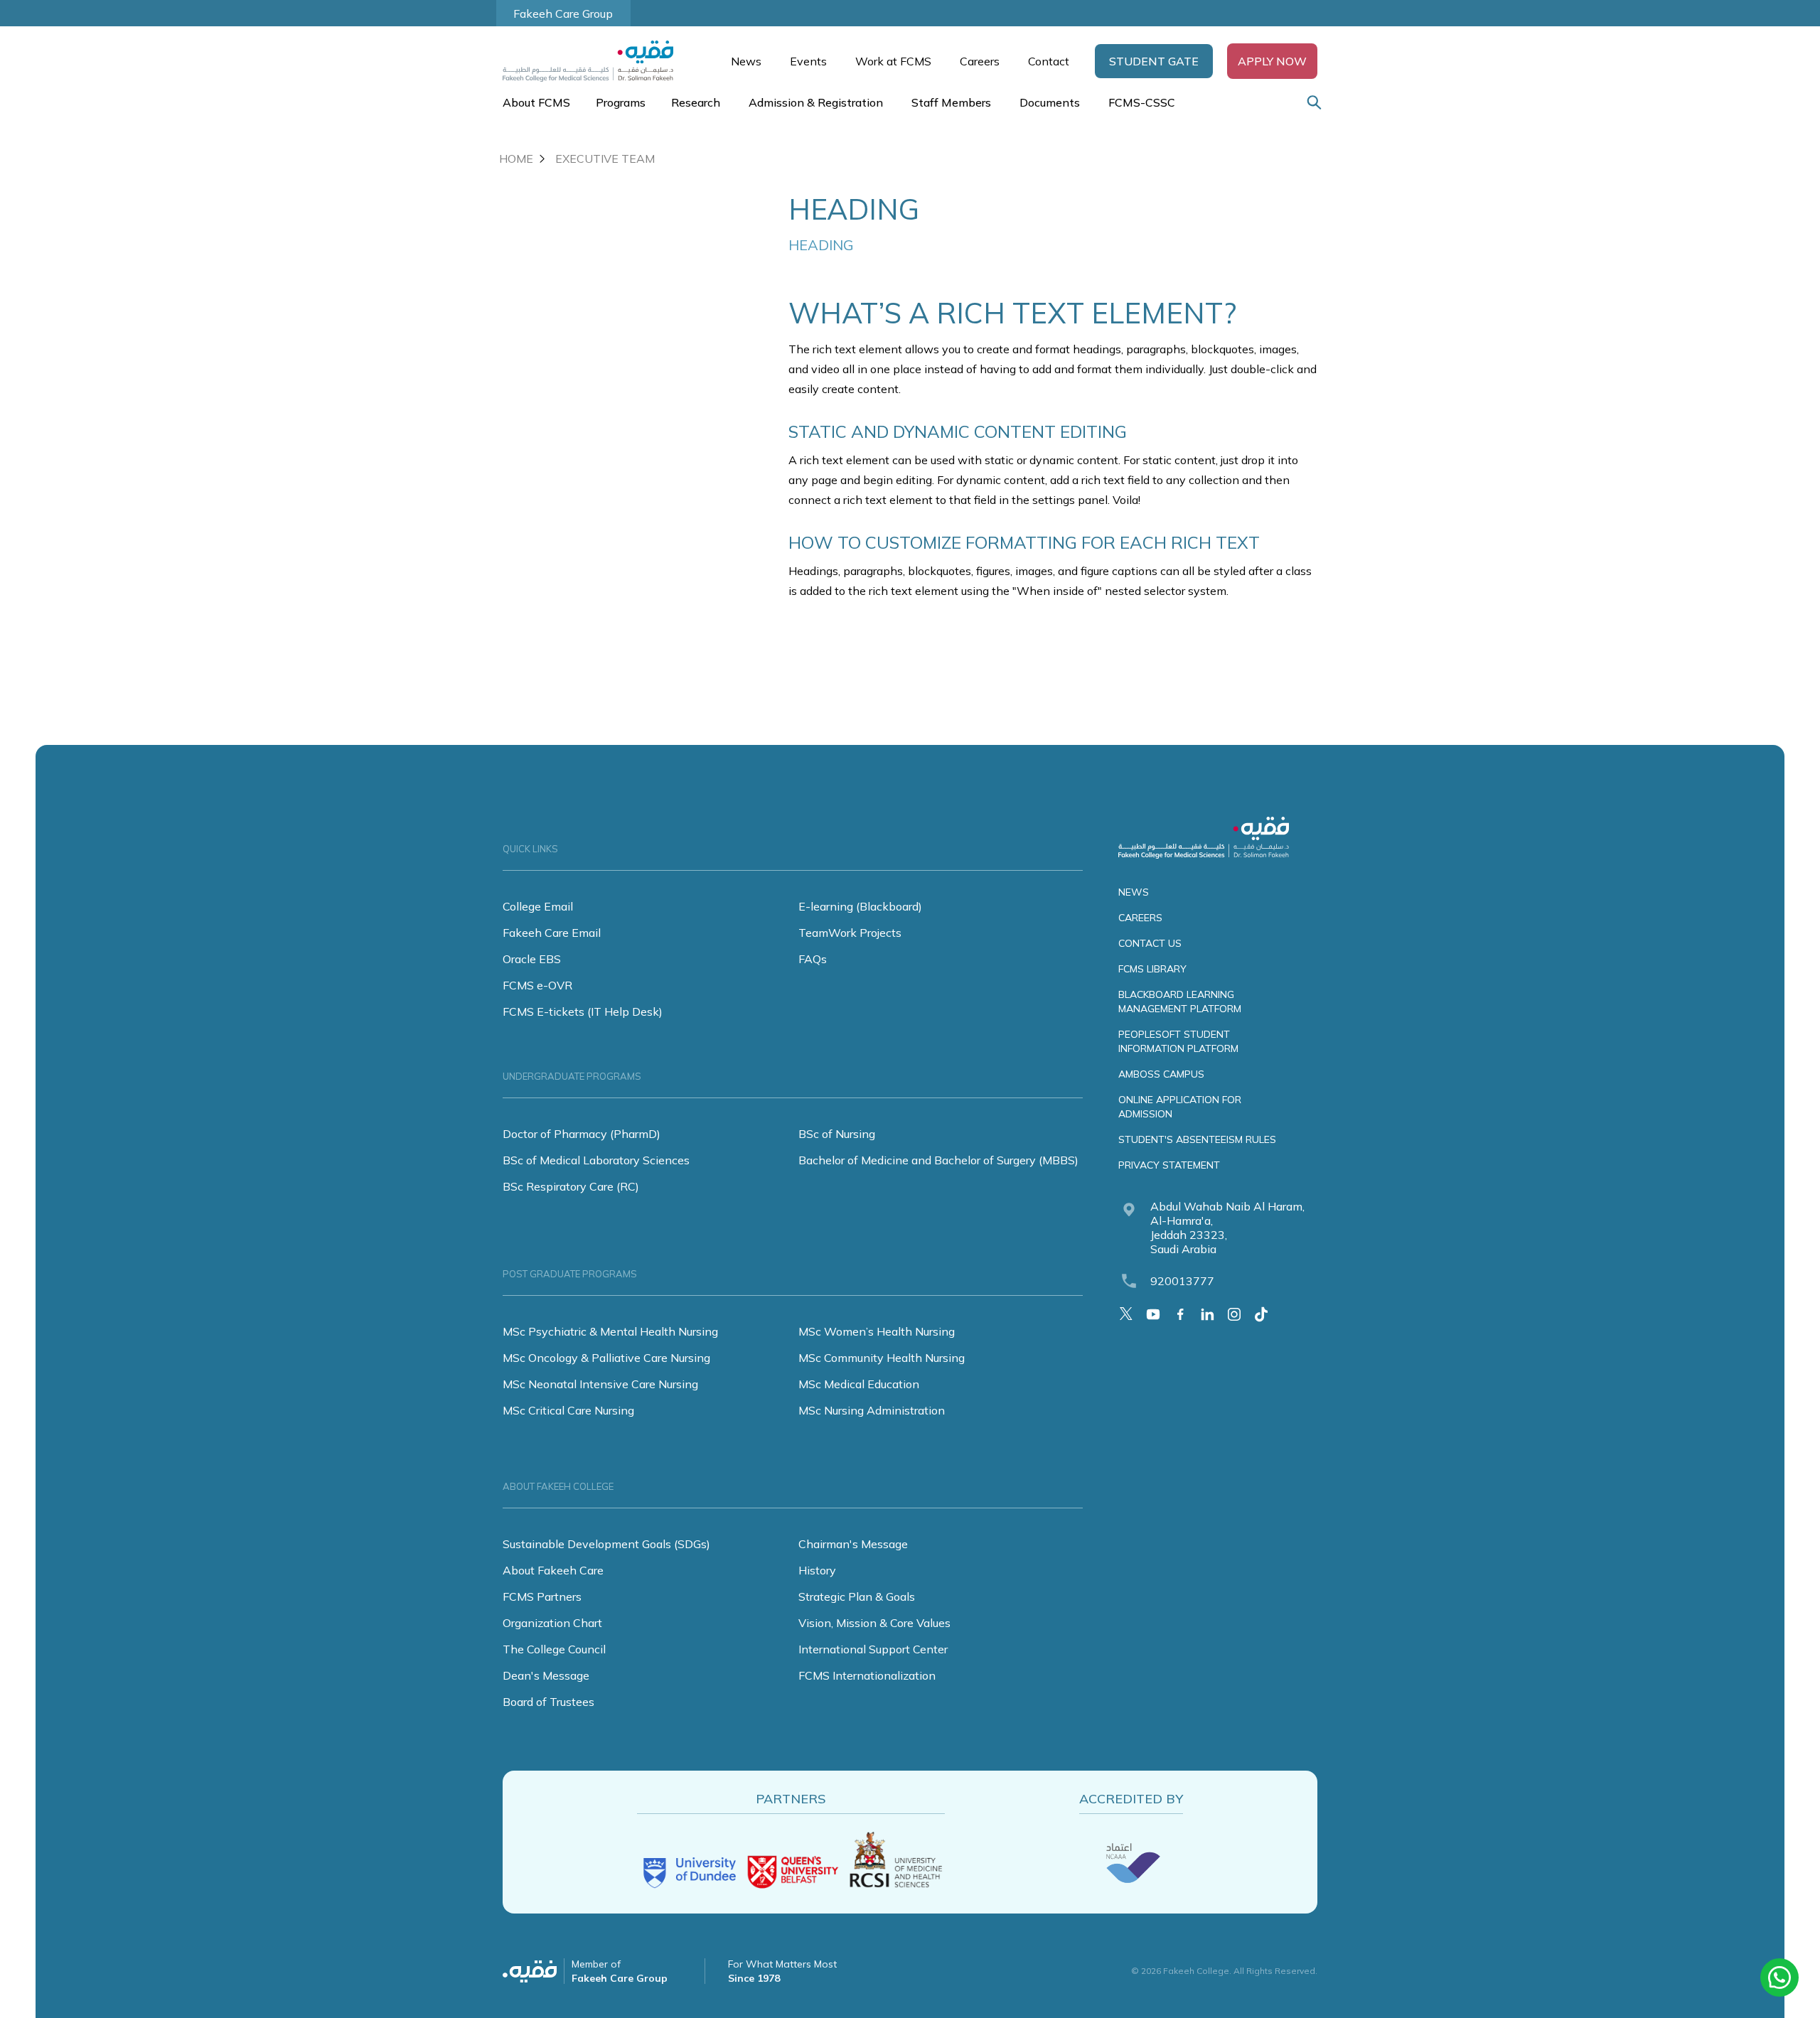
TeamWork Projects (850, 933)
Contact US (1150, 943)
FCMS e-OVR (537, 985)
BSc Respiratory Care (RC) (571, 1186)
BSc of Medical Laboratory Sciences (596, 1160)
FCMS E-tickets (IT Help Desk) (583, 1011)
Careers (980, 61)
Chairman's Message (853, 1544)
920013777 (1182, 1281)
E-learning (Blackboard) (860, 906)
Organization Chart (552, 1623)
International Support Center (873, 1649)
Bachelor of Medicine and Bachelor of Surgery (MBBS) (938, 1160)
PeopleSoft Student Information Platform (1178, 1041)
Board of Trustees (548, 1702)
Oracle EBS (532, 959)
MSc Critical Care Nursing (568, 1410)
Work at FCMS (893, 61)
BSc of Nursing (837, 1134)
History (817, 1570)
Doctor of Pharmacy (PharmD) (582, 1134)
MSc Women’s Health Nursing (877, 1331)
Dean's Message (546, 1675)
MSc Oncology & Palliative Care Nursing (606, 1358)
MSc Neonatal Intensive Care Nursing (600, 1384)
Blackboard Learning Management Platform (1180, 1002)
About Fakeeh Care (553, 1570)
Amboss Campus (1161, 1074)
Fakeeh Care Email (552, 933)
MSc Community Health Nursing (882, 1358)
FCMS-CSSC (1142, 102)
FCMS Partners (542, 1596)
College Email (538, 906)
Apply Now (1272, 61)
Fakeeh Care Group (563, 14)
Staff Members (951, 102)
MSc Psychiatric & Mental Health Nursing (610, 1331)
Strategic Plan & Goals (857, 1596)
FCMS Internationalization (867, 1675)
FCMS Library (1152, 969)
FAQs (813, 959)
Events (808, 61)
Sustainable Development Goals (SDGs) (606, 1544)
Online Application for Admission (1180, 1107)
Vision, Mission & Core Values (874, 1623)
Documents (1050, 102)
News (746, 61)
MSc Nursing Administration (872, 1410)
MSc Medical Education (859, 1384)
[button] (1154, 61)
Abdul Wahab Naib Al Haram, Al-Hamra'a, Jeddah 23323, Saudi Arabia (1227, 1228)
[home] (595, 61)
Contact (1049, 61)
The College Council (554, 1649)
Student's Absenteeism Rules (1197, 1139)
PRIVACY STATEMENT (1169, 1165)
